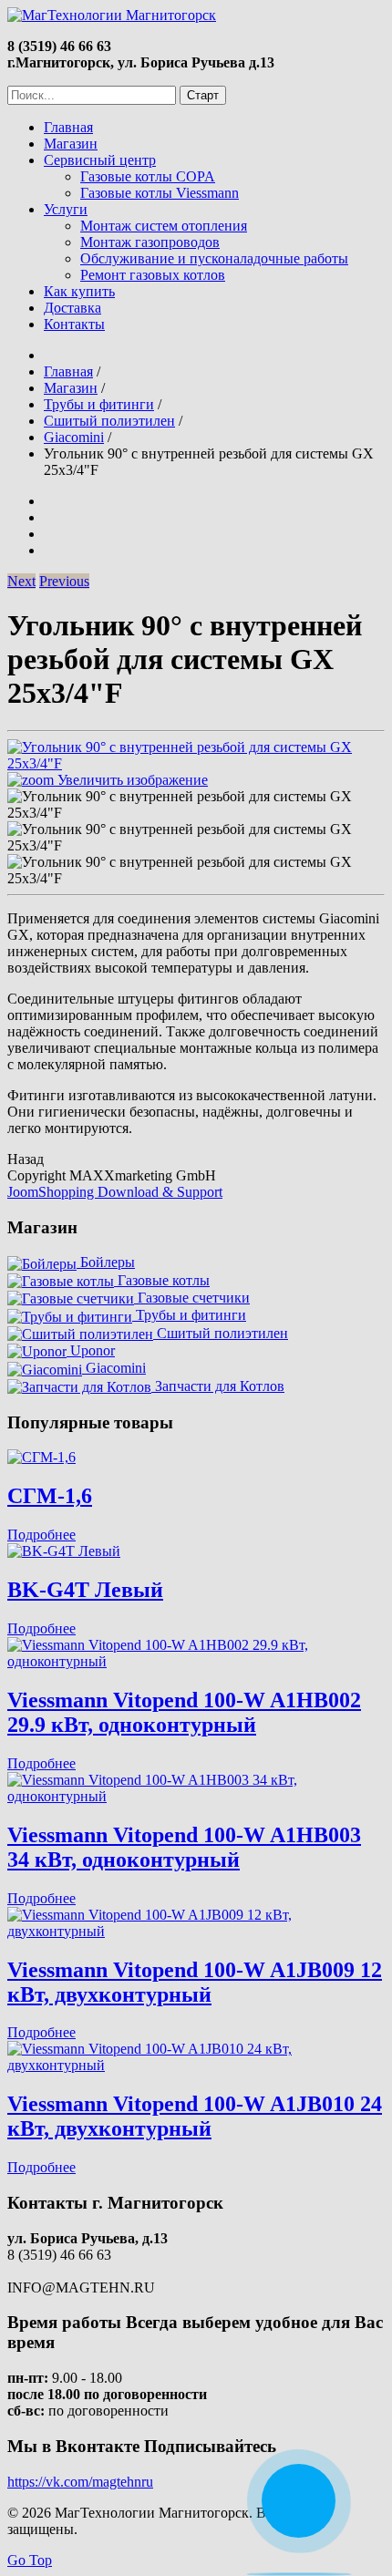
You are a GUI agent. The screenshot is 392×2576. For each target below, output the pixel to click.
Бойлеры (106, 1262)
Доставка (72, 308)
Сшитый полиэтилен (221, 1333)
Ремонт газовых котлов (153, 275)
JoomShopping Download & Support (115, 1192)
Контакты (74, 324)
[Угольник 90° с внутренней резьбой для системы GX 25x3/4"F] (196, 805)
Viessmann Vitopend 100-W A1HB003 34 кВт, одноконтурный (184, 1847)
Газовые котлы (162, 1280)
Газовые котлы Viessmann (160, 193)
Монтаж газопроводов (150, 242)
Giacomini (114, 1368)
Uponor (91, 1350)
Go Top (30, 2560)
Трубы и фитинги (189, 1315)
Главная (68, 127)
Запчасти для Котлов (218, 1386)
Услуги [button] (66, 209)
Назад (26, 1159)
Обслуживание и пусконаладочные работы (214, 258)
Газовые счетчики (192, 1298)
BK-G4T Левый (85, 1590)
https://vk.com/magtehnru (80, 2482)
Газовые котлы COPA (148, 176)
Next (21, 581)
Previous (64, 581)
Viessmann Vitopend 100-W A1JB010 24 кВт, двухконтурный (195, 2116)
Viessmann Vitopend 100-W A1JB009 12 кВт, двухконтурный (195, 1982)
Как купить (79, 291)
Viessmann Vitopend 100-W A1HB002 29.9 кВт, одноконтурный (184, 1712)
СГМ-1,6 (50, 1496)
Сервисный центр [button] (100, 160)
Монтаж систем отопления (164, 226)
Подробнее (41, 1535)
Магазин (71, 144)
